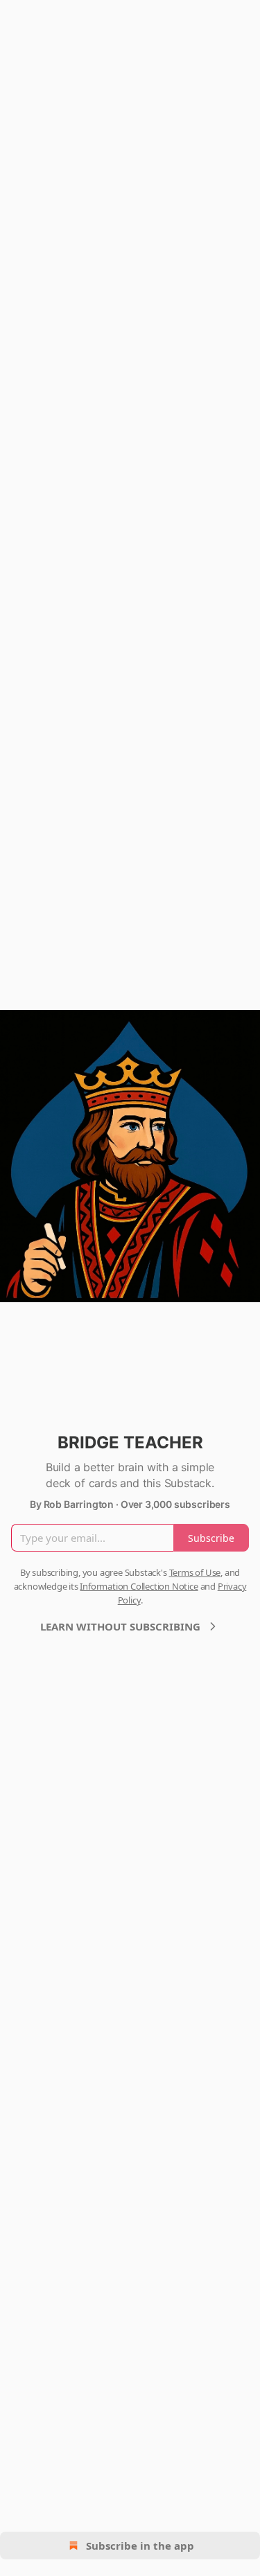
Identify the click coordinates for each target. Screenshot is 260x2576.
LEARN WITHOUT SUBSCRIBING (120, 1626)
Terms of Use (195, 1572)
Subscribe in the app (140, 2546)
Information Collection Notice (139, 1586)
